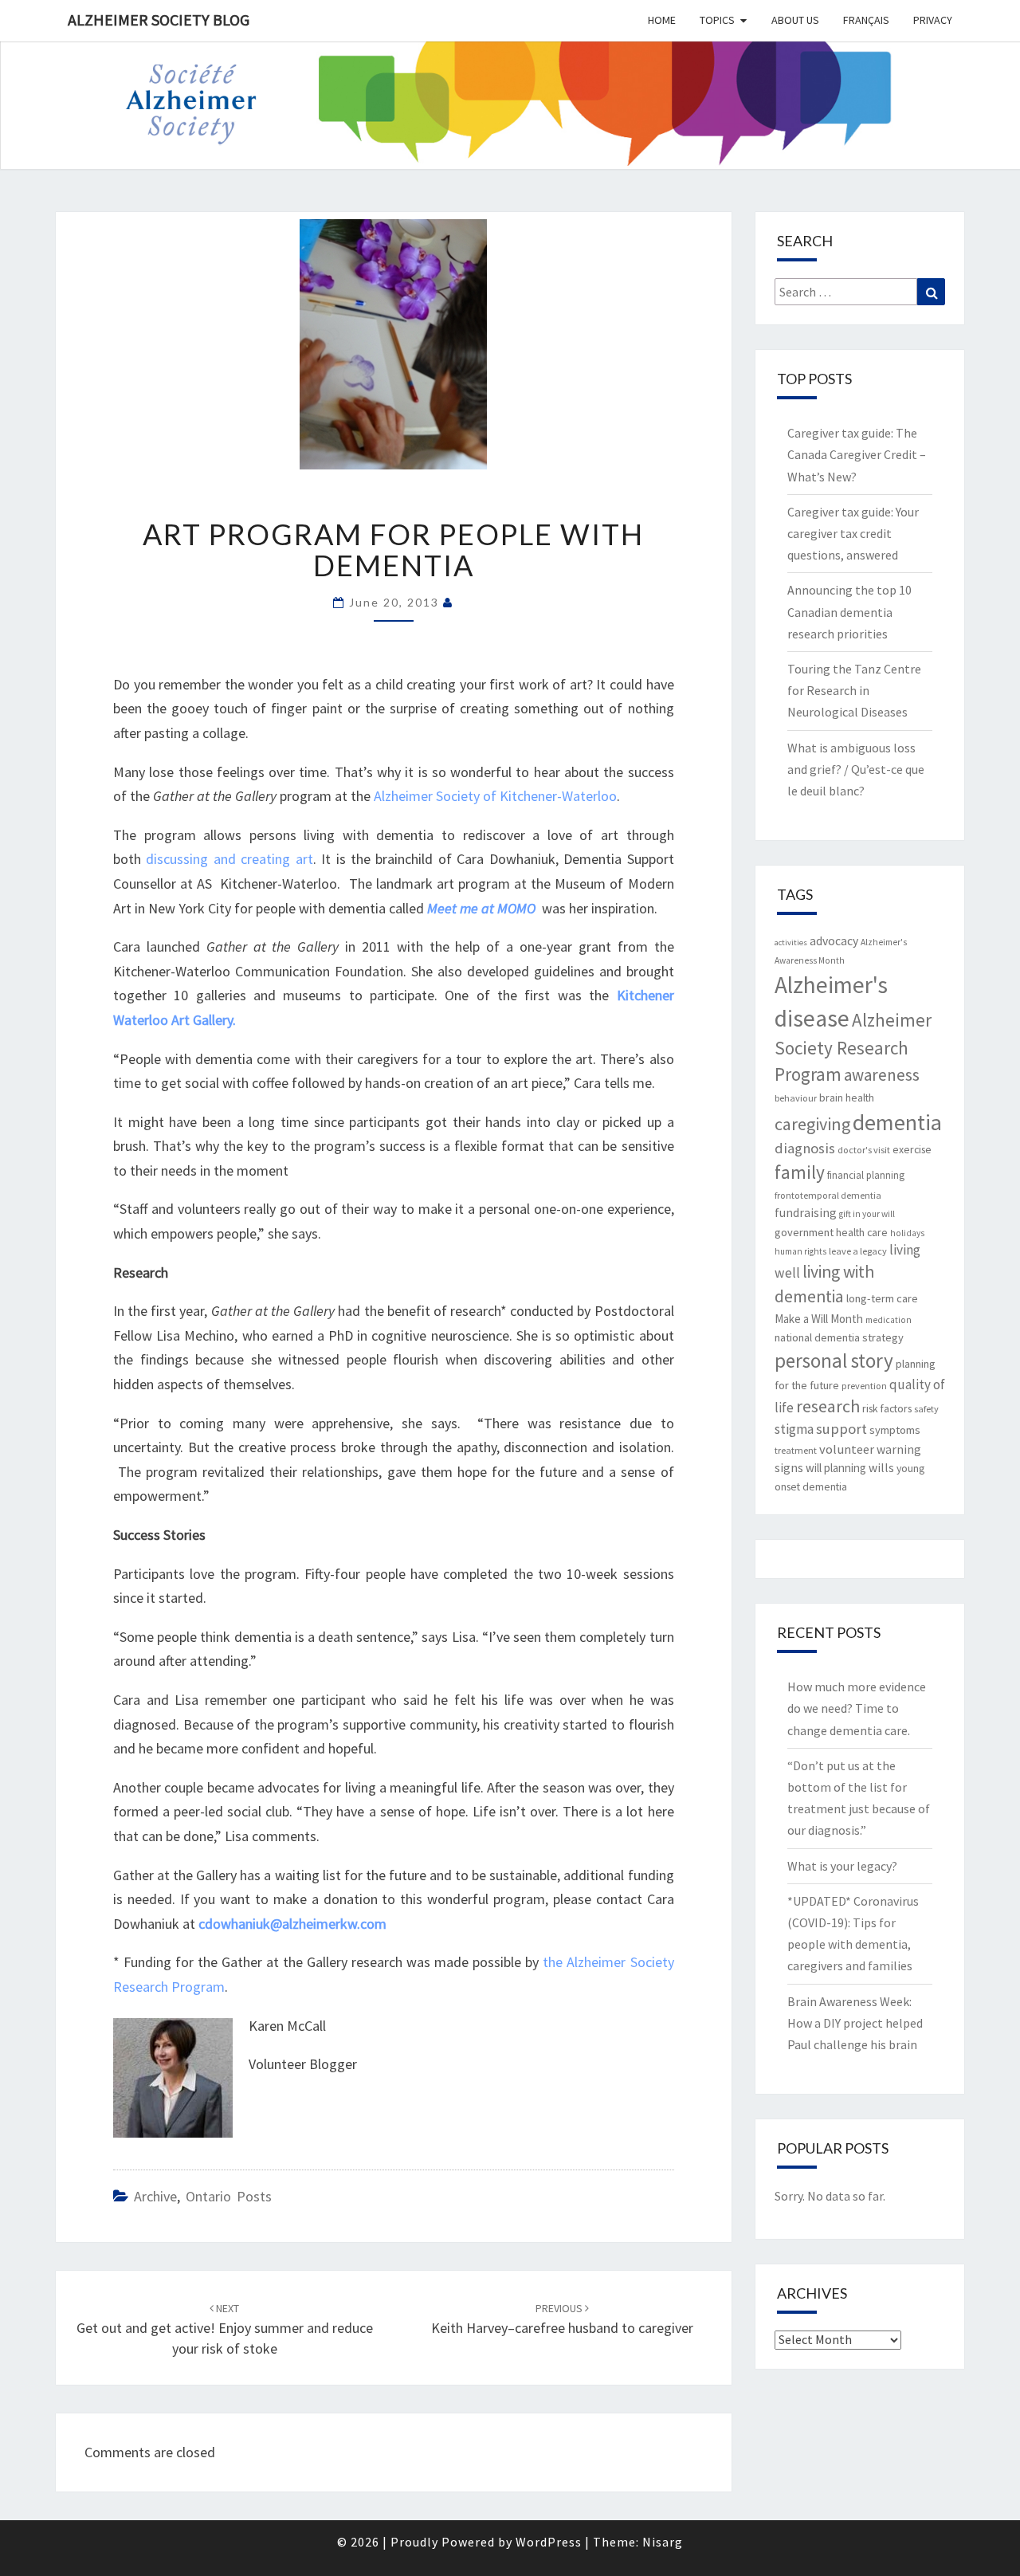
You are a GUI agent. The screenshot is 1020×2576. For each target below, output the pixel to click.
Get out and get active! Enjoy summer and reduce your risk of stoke (225, 2329)
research (828, 1406)
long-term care (882, 1298)
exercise (912, 1149)
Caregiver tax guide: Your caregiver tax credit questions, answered (853, 533)
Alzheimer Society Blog (159, 20)
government (804, 1232)
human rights (800, 1251)
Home (662, 20)
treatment (796, 1450)
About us (795, 20)
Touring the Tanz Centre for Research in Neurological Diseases (854, 690)
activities (791, 942)
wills (881, 1468)
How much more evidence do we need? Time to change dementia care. (857, 1708)
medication (889, 1320)
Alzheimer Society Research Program (853, 1047)
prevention (864, 1386)
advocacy (834, 941)
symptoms (895, 1430)
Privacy (933, 20)
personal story (834, 1361)
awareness (882, 1075)
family (800, 1172)
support (841, 1429)
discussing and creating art (229, 859)
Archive (155, 2196)
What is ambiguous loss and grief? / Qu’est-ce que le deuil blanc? (856, 769)
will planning (836, 1468)
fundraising (806, 1213)
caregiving (812, 1124)
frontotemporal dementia (828, 1195)
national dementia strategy (839, 1337)
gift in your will (867, 1214)
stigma (794, 1429)
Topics (717, 20)
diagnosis (805, 1148)
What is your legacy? (842, 1866)
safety (926, 1409)
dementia (897, 1122)
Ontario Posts (229, 2196)
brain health (847, 1098)
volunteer (847, 1449)
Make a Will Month (819, 1319)
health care (862, 1232)
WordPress (549, 2542)
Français (866, 20)
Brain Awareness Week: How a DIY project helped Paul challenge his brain (855, 2023)
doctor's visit (864, 1150)
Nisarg (663, 2542)
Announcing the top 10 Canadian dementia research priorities (849, 611)
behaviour (796, 1098)
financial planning (866, 1175)
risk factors (887, 1408)
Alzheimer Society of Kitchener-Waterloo (495, 796)
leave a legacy (858, 1251)
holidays (907, 1233)
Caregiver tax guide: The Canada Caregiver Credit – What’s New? (857, 454)
